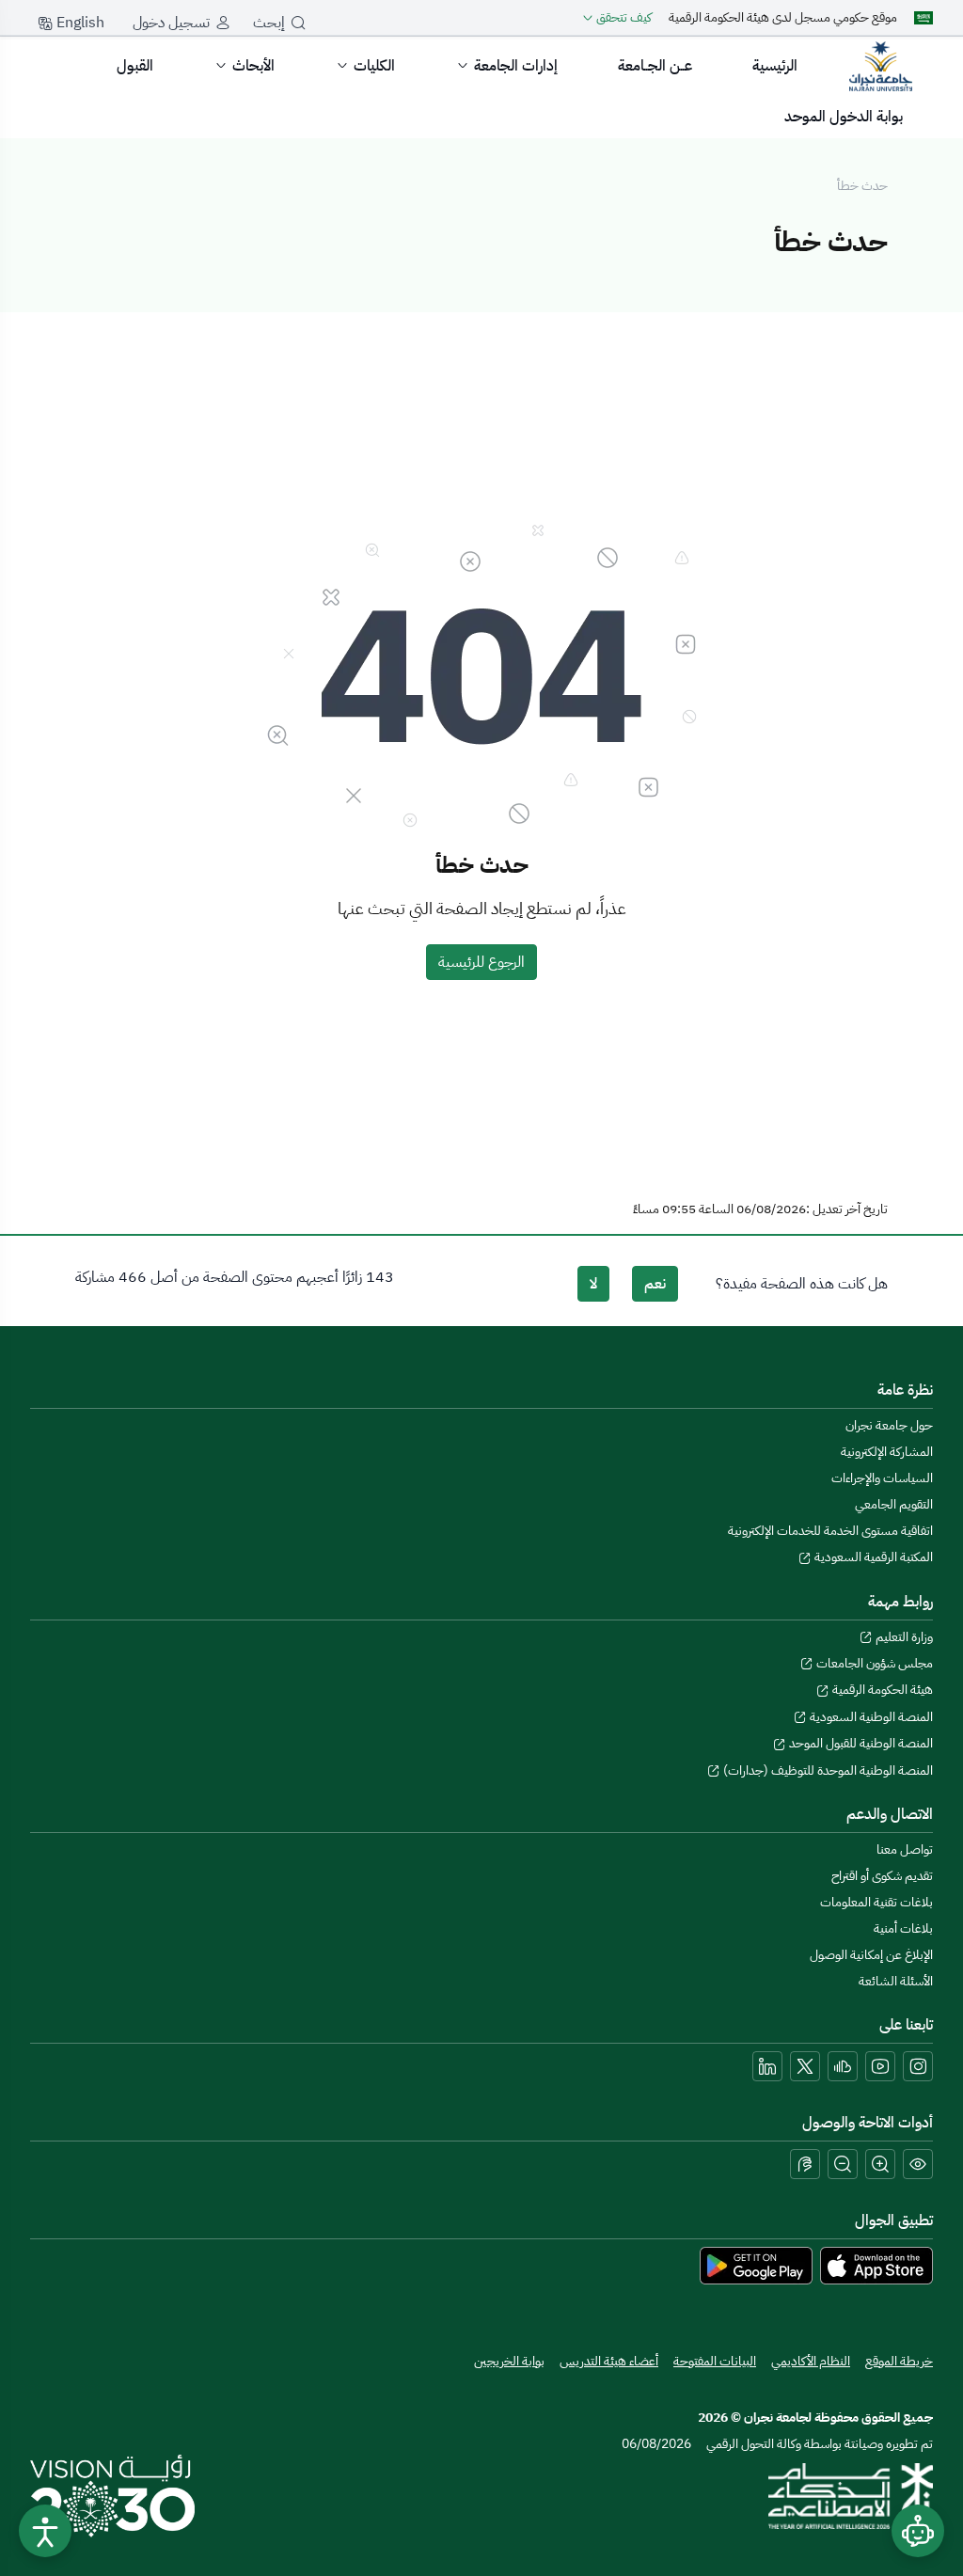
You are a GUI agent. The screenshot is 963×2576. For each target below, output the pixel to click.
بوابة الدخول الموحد (844, 117)
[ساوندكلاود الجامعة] (843, 2066)
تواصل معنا (905, 1849)
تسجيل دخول (171, 23)
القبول (135, 66)
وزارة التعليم (903, 1637)
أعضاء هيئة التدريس (609, 2361)
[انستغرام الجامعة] (918, 2066)
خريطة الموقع (899, 2361)
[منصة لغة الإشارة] (805, 2164)
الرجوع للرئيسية (481, 962)
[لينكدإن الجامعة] (767, 2066)
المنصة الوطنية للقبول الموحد (860, 1743)
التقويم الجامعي (894, 1504)
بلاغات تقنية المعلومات (876, 1902)
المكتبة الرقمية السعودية (872, 1557)
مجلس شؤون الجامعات (873, 1663)
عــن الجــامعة (655, 66)
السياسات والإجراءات (882, 1478)
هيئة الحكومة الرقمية (881, 1690)
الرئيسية (775, 66)
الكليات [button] (374, 66)
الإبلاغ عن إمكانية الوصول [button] (871, 1955)
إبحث (269, 23)
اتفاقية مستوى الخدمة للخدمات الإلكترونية (830, 1531)
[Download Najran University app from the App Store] (876, 2265)
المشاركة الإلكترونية (887, 1452)
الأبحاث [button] (253, 66)
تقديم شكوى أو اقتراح (882, 1876)
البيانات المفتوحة (715, 2361)
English (79, 23)
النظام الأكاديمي (811, 2361)
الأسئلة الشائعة (896, 1981)
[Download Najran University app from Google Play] (756, 2265)
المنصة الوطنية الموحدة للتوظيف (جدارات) (827, 1770)
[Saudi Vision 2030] (112, 2496)
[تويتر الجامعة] (805, 2066)
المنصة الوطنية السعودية (870, 1717)
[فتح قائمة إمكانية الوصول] (45, 2531)
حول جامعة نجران (889, 1425)
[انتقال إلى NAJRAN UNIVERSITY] (880, 66)
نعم (655, 1284)
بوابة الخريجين (509, 2361)
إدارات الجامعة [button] (516, 66)
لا (593, 1284)
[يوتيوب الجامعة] (880, 2066)
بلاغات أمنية (903, 1928)
